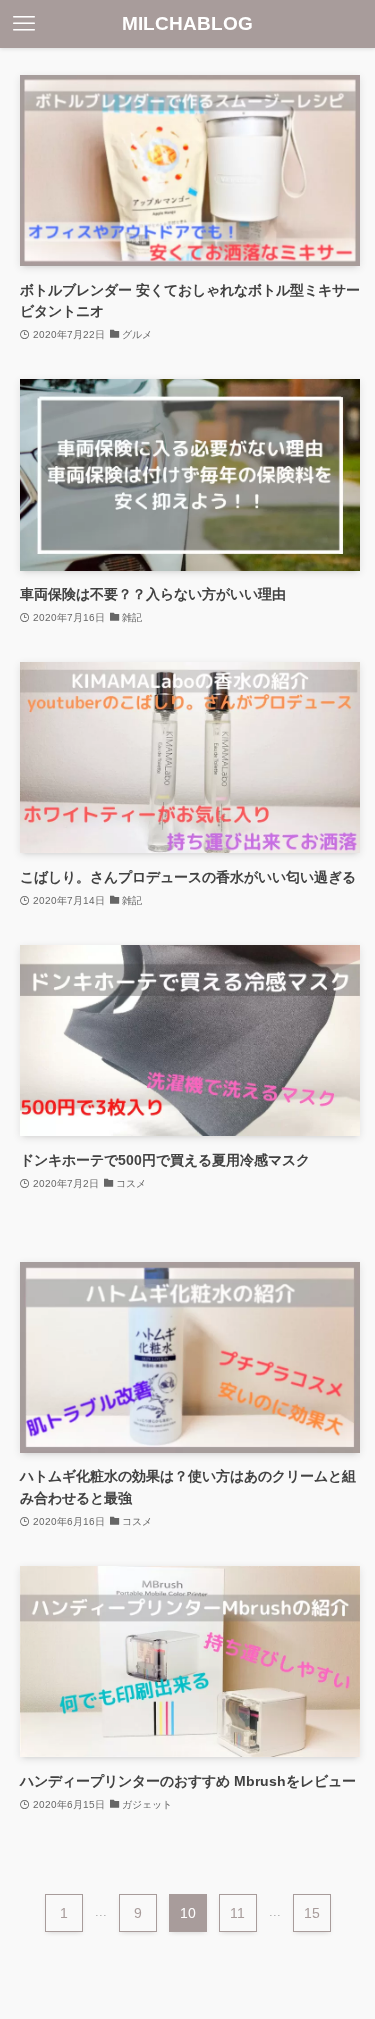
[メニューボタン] (24, 24)
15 (312, 1913)
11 (237, 1913)
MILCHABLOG (187, 24)
